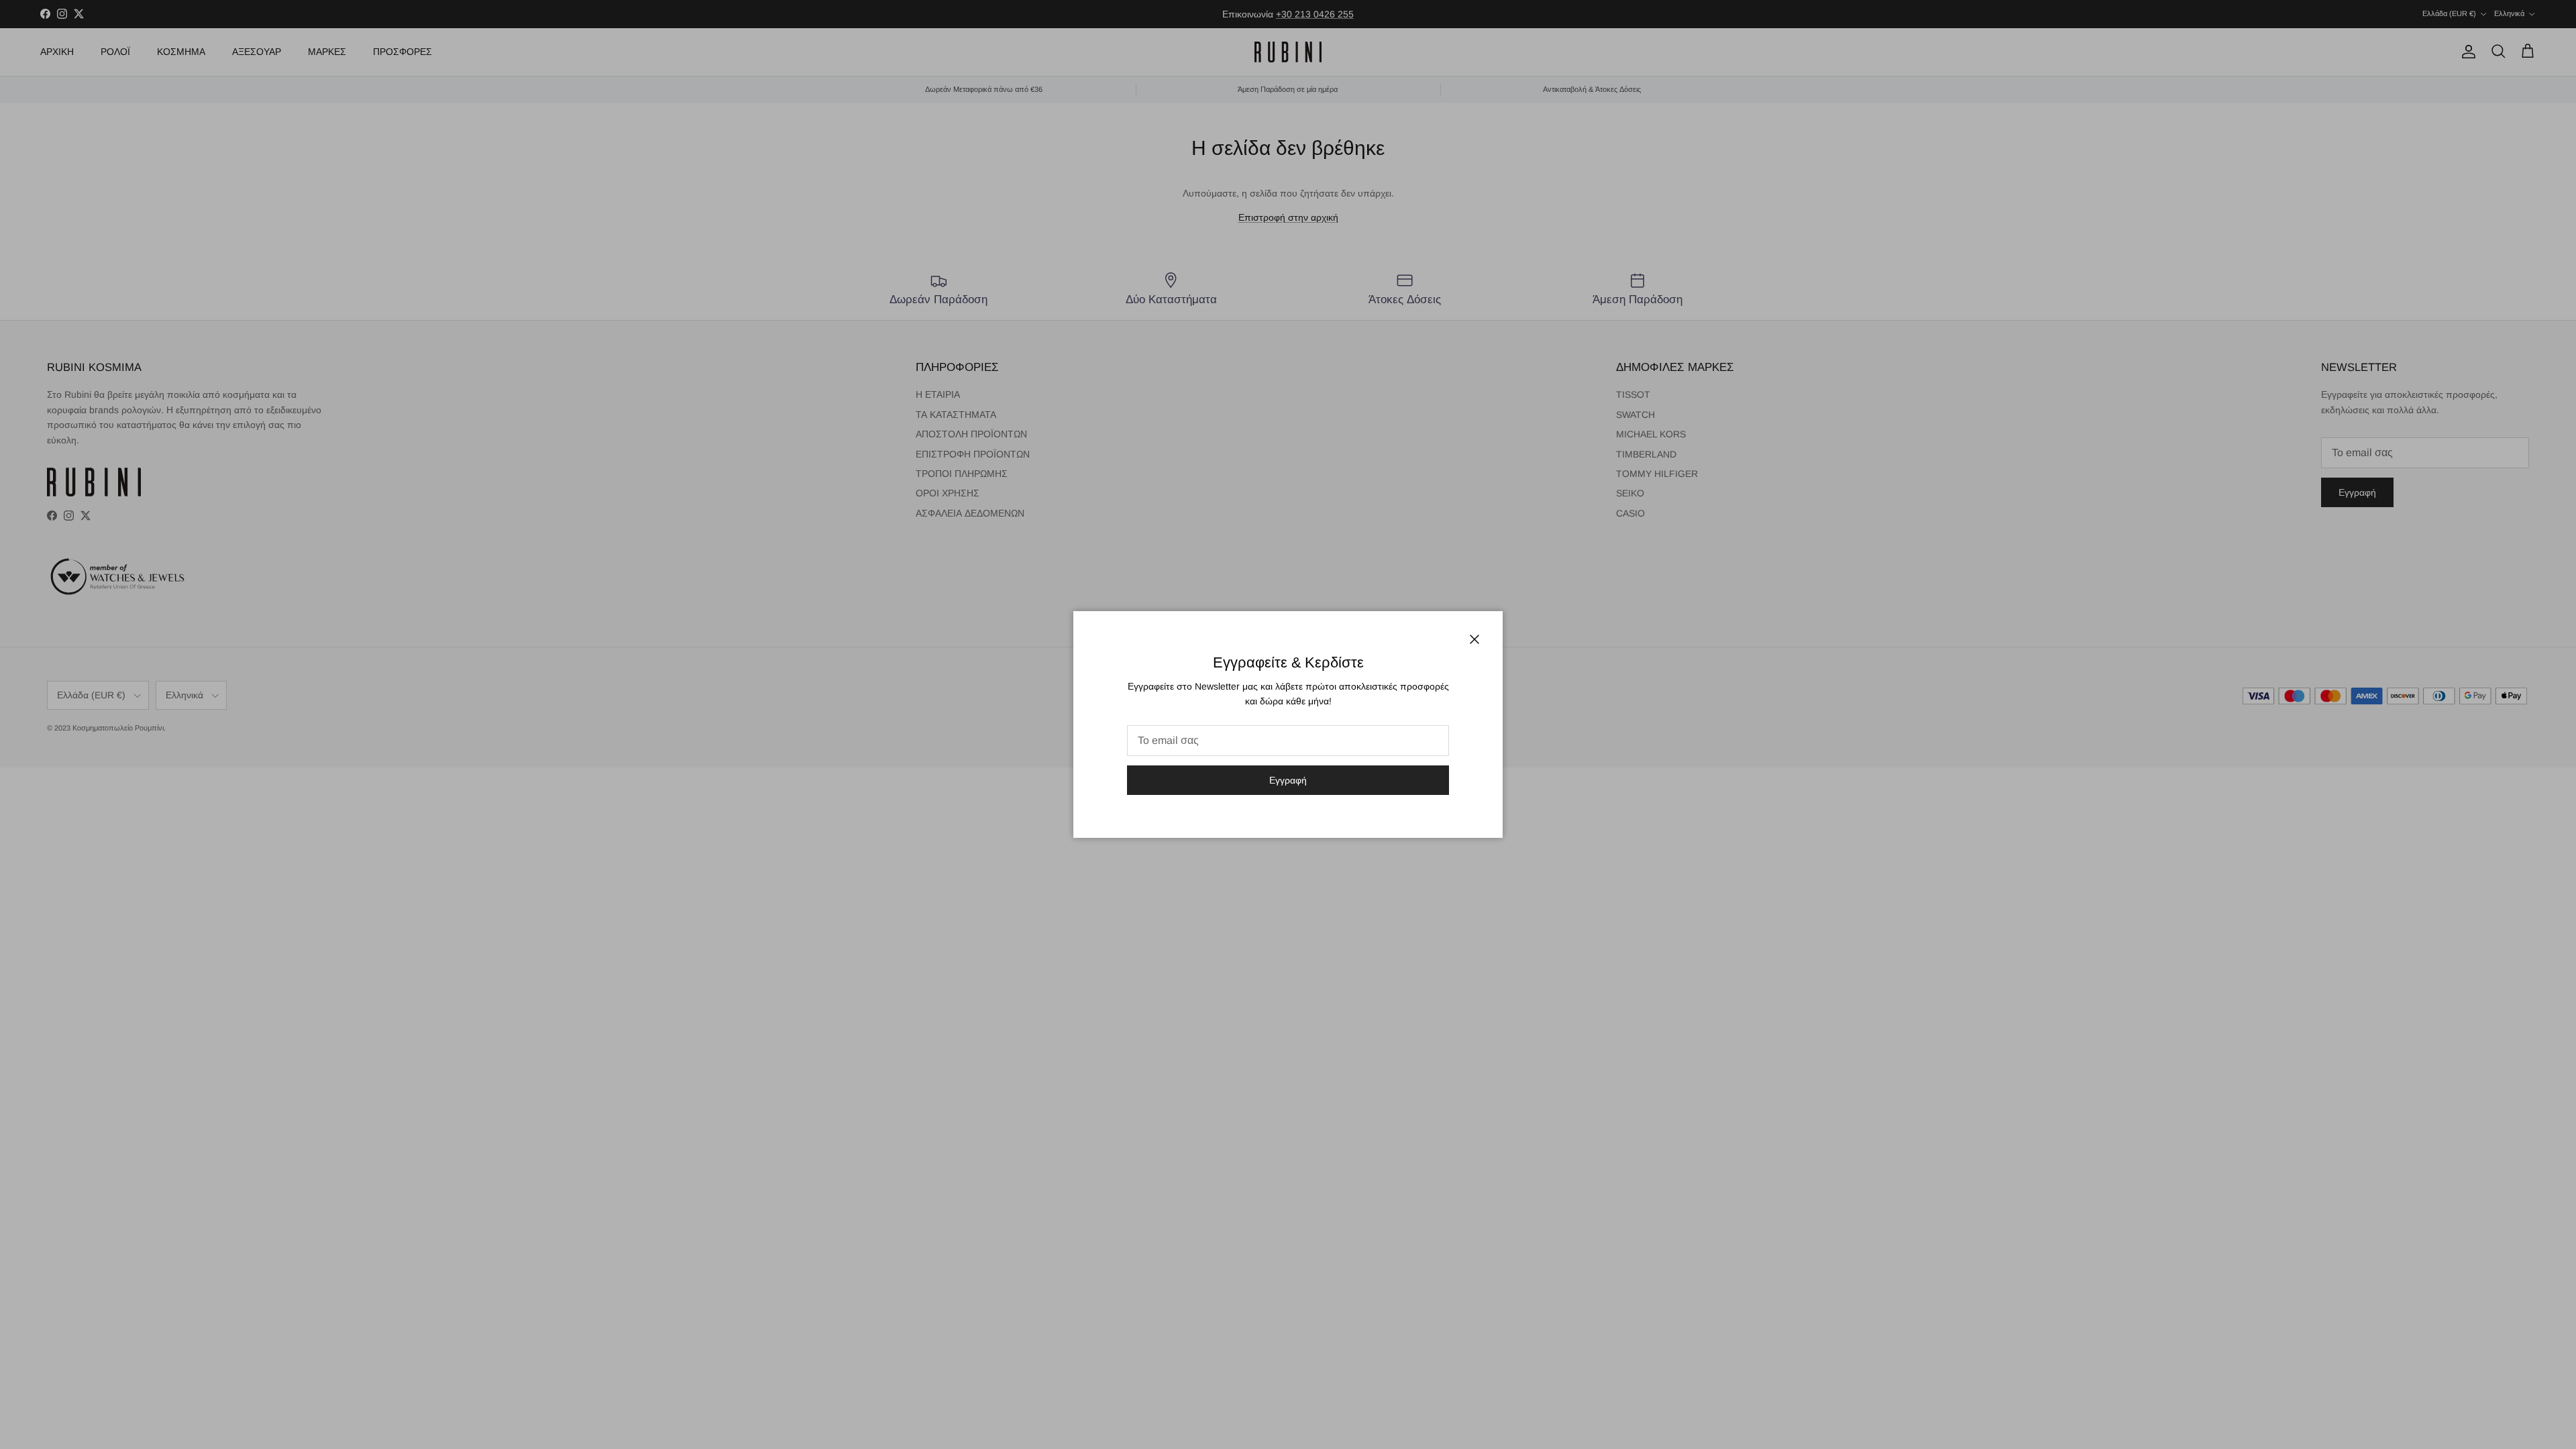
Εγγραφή (1288, 780)
